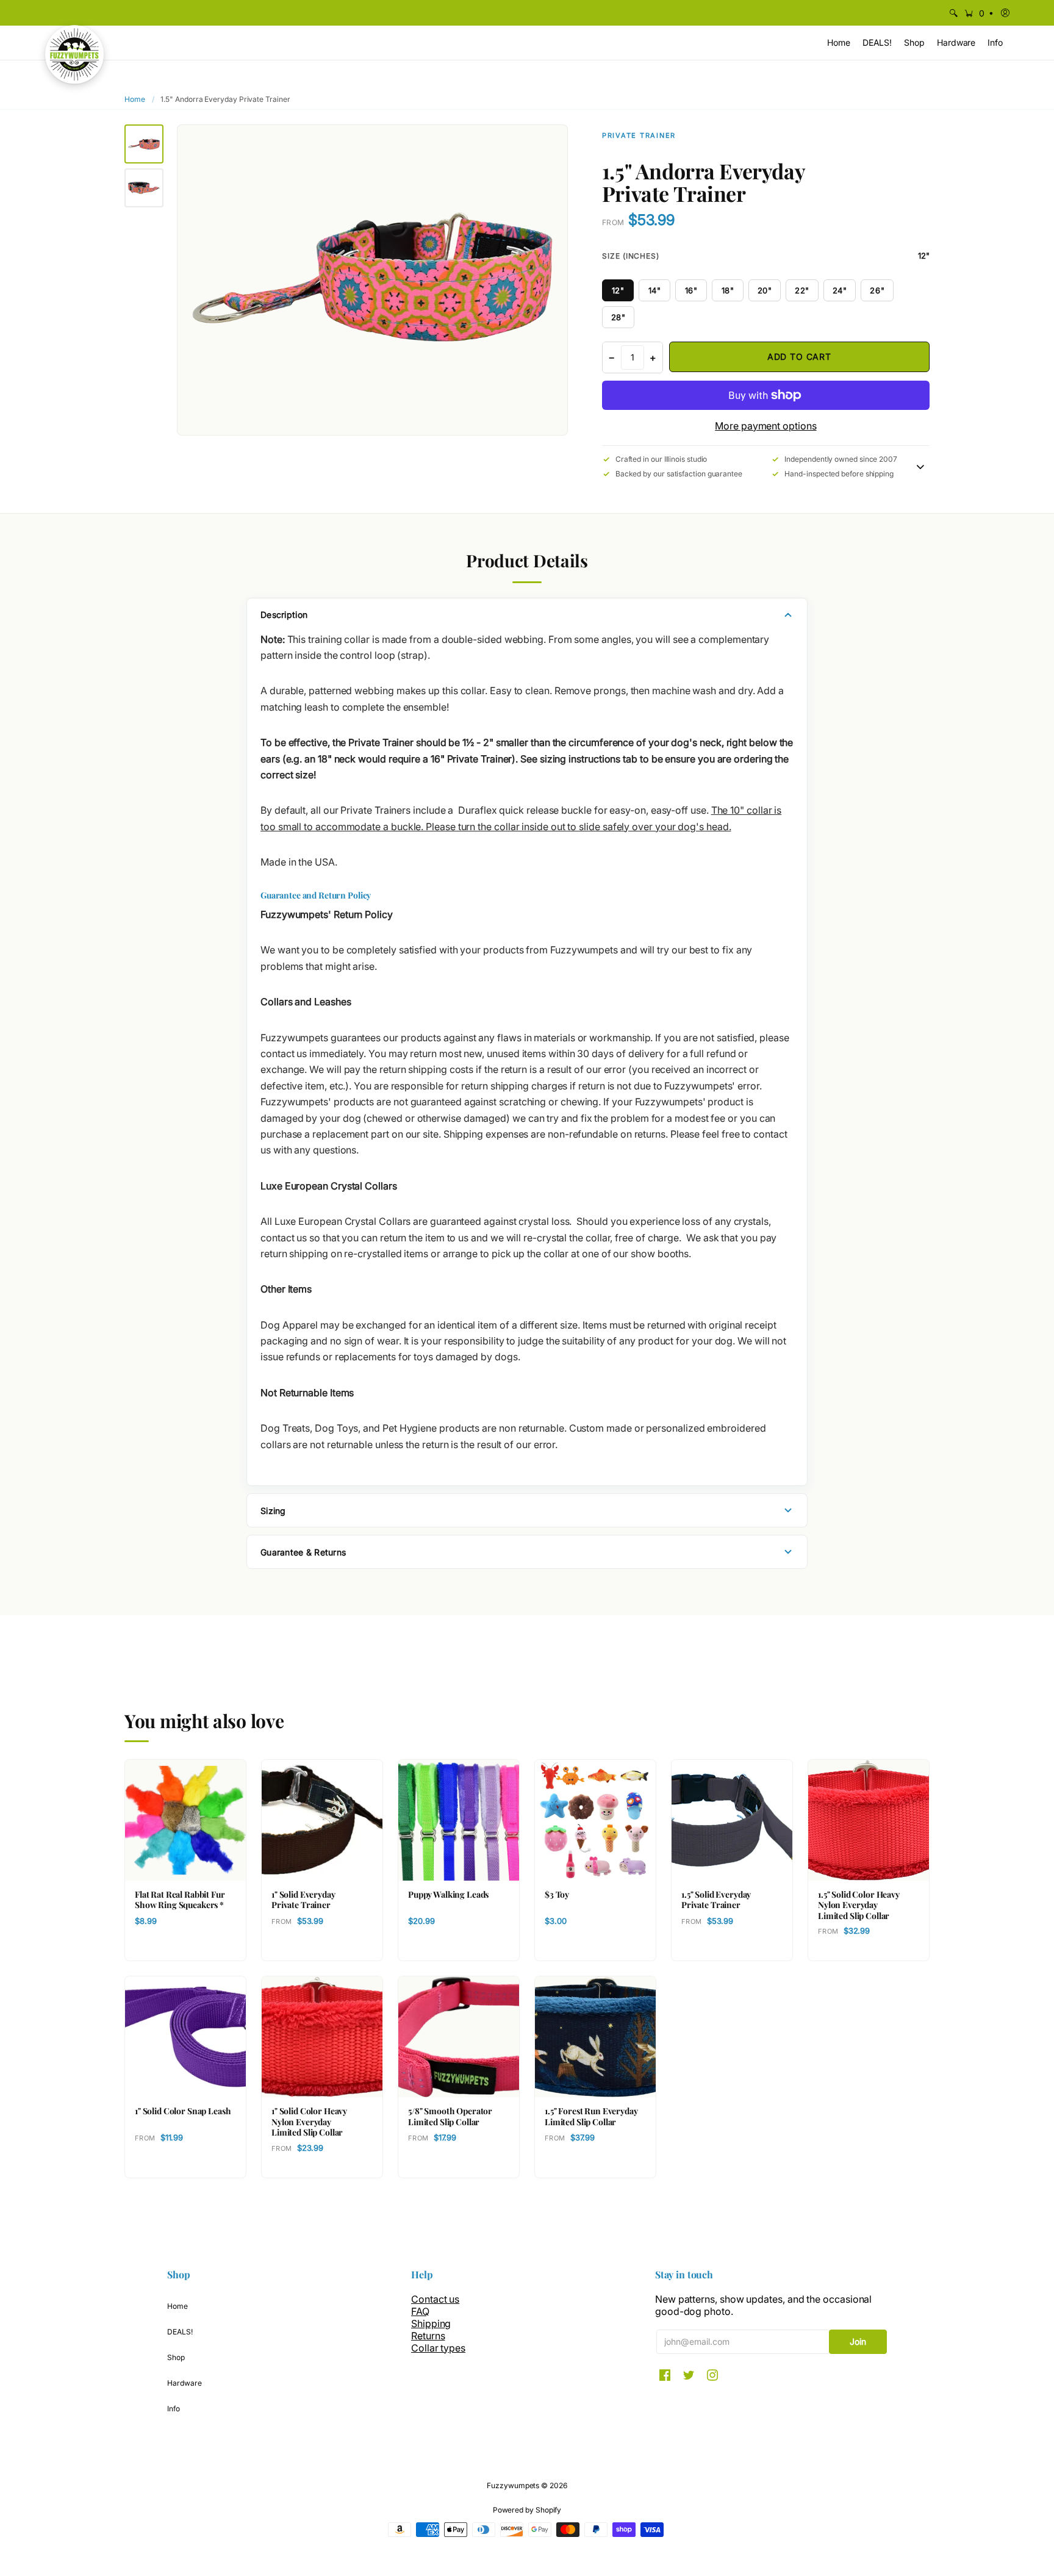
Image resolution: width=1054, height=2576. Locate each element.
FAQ (420, 2311)
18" (728, 290)
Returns (428, 2336)
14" (655, 290)
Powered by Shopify (527, 2510)
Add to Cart (799, 357)
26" (877, 290)
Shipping (431, 2323)
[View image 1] (144, 144)
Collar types (438, 2348)
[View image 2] (144, 188)
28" (618, 317)
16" (691, 290)
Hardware (184, 2383)
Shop (176, 2357)
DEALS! (180, 2332)
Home (135, 99)
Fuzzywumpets (513, 2485)
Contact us (435, 2299)
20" (765, 290)
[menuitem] (953, 13)
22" (802, 290)
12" (618, 290)
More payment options (765, 426)
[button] (978, 13)
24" (840, 290)
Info (174, 2409)
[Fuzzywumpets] (74, 54)
